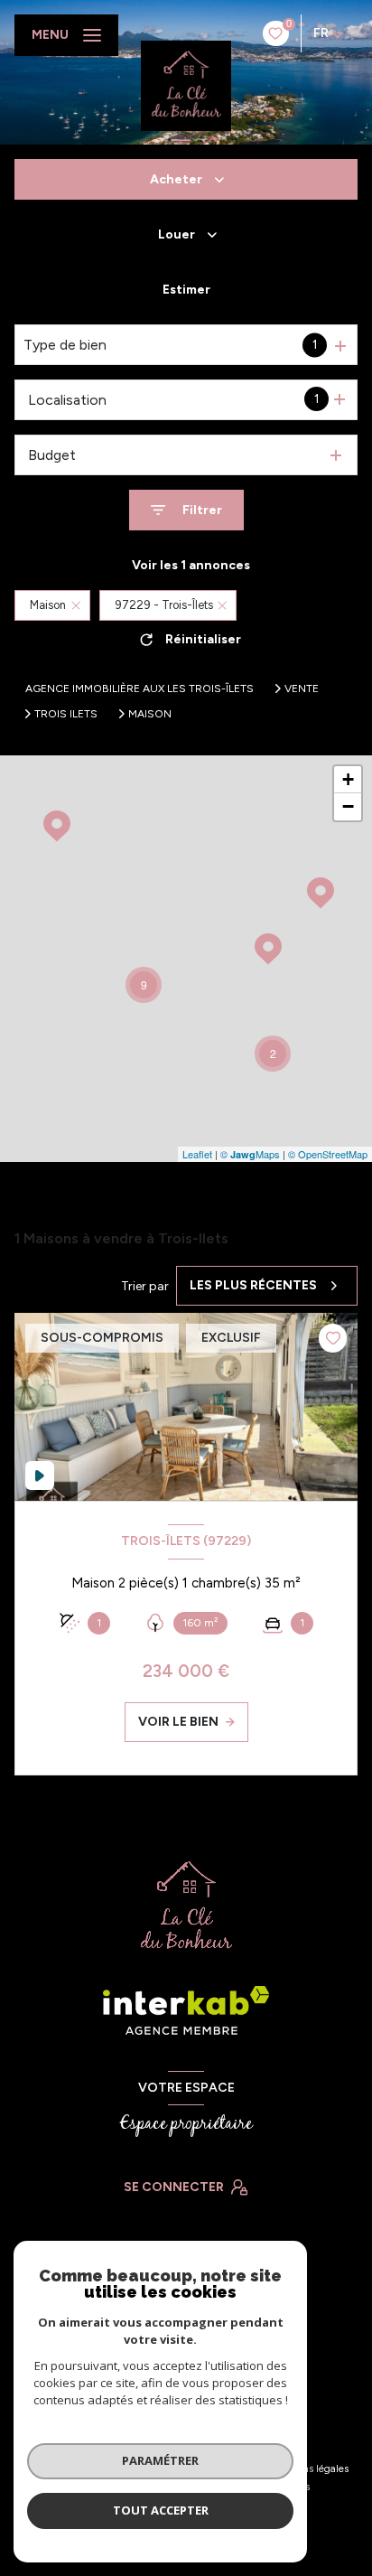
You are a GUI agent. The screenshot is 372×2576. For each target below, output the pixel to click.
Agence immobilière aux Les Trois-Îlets (139, 688)
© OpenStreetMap (328, 1154)
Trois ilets (66, 714)
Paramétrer (160, 2460)
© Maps (250, 1154)
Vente (302, 688)
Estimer (186, 290)
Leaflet (197, 1154)
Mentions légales (309, 2468)
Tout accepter (161, 2510)
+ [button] (348, 779)
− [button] (348, 806)
